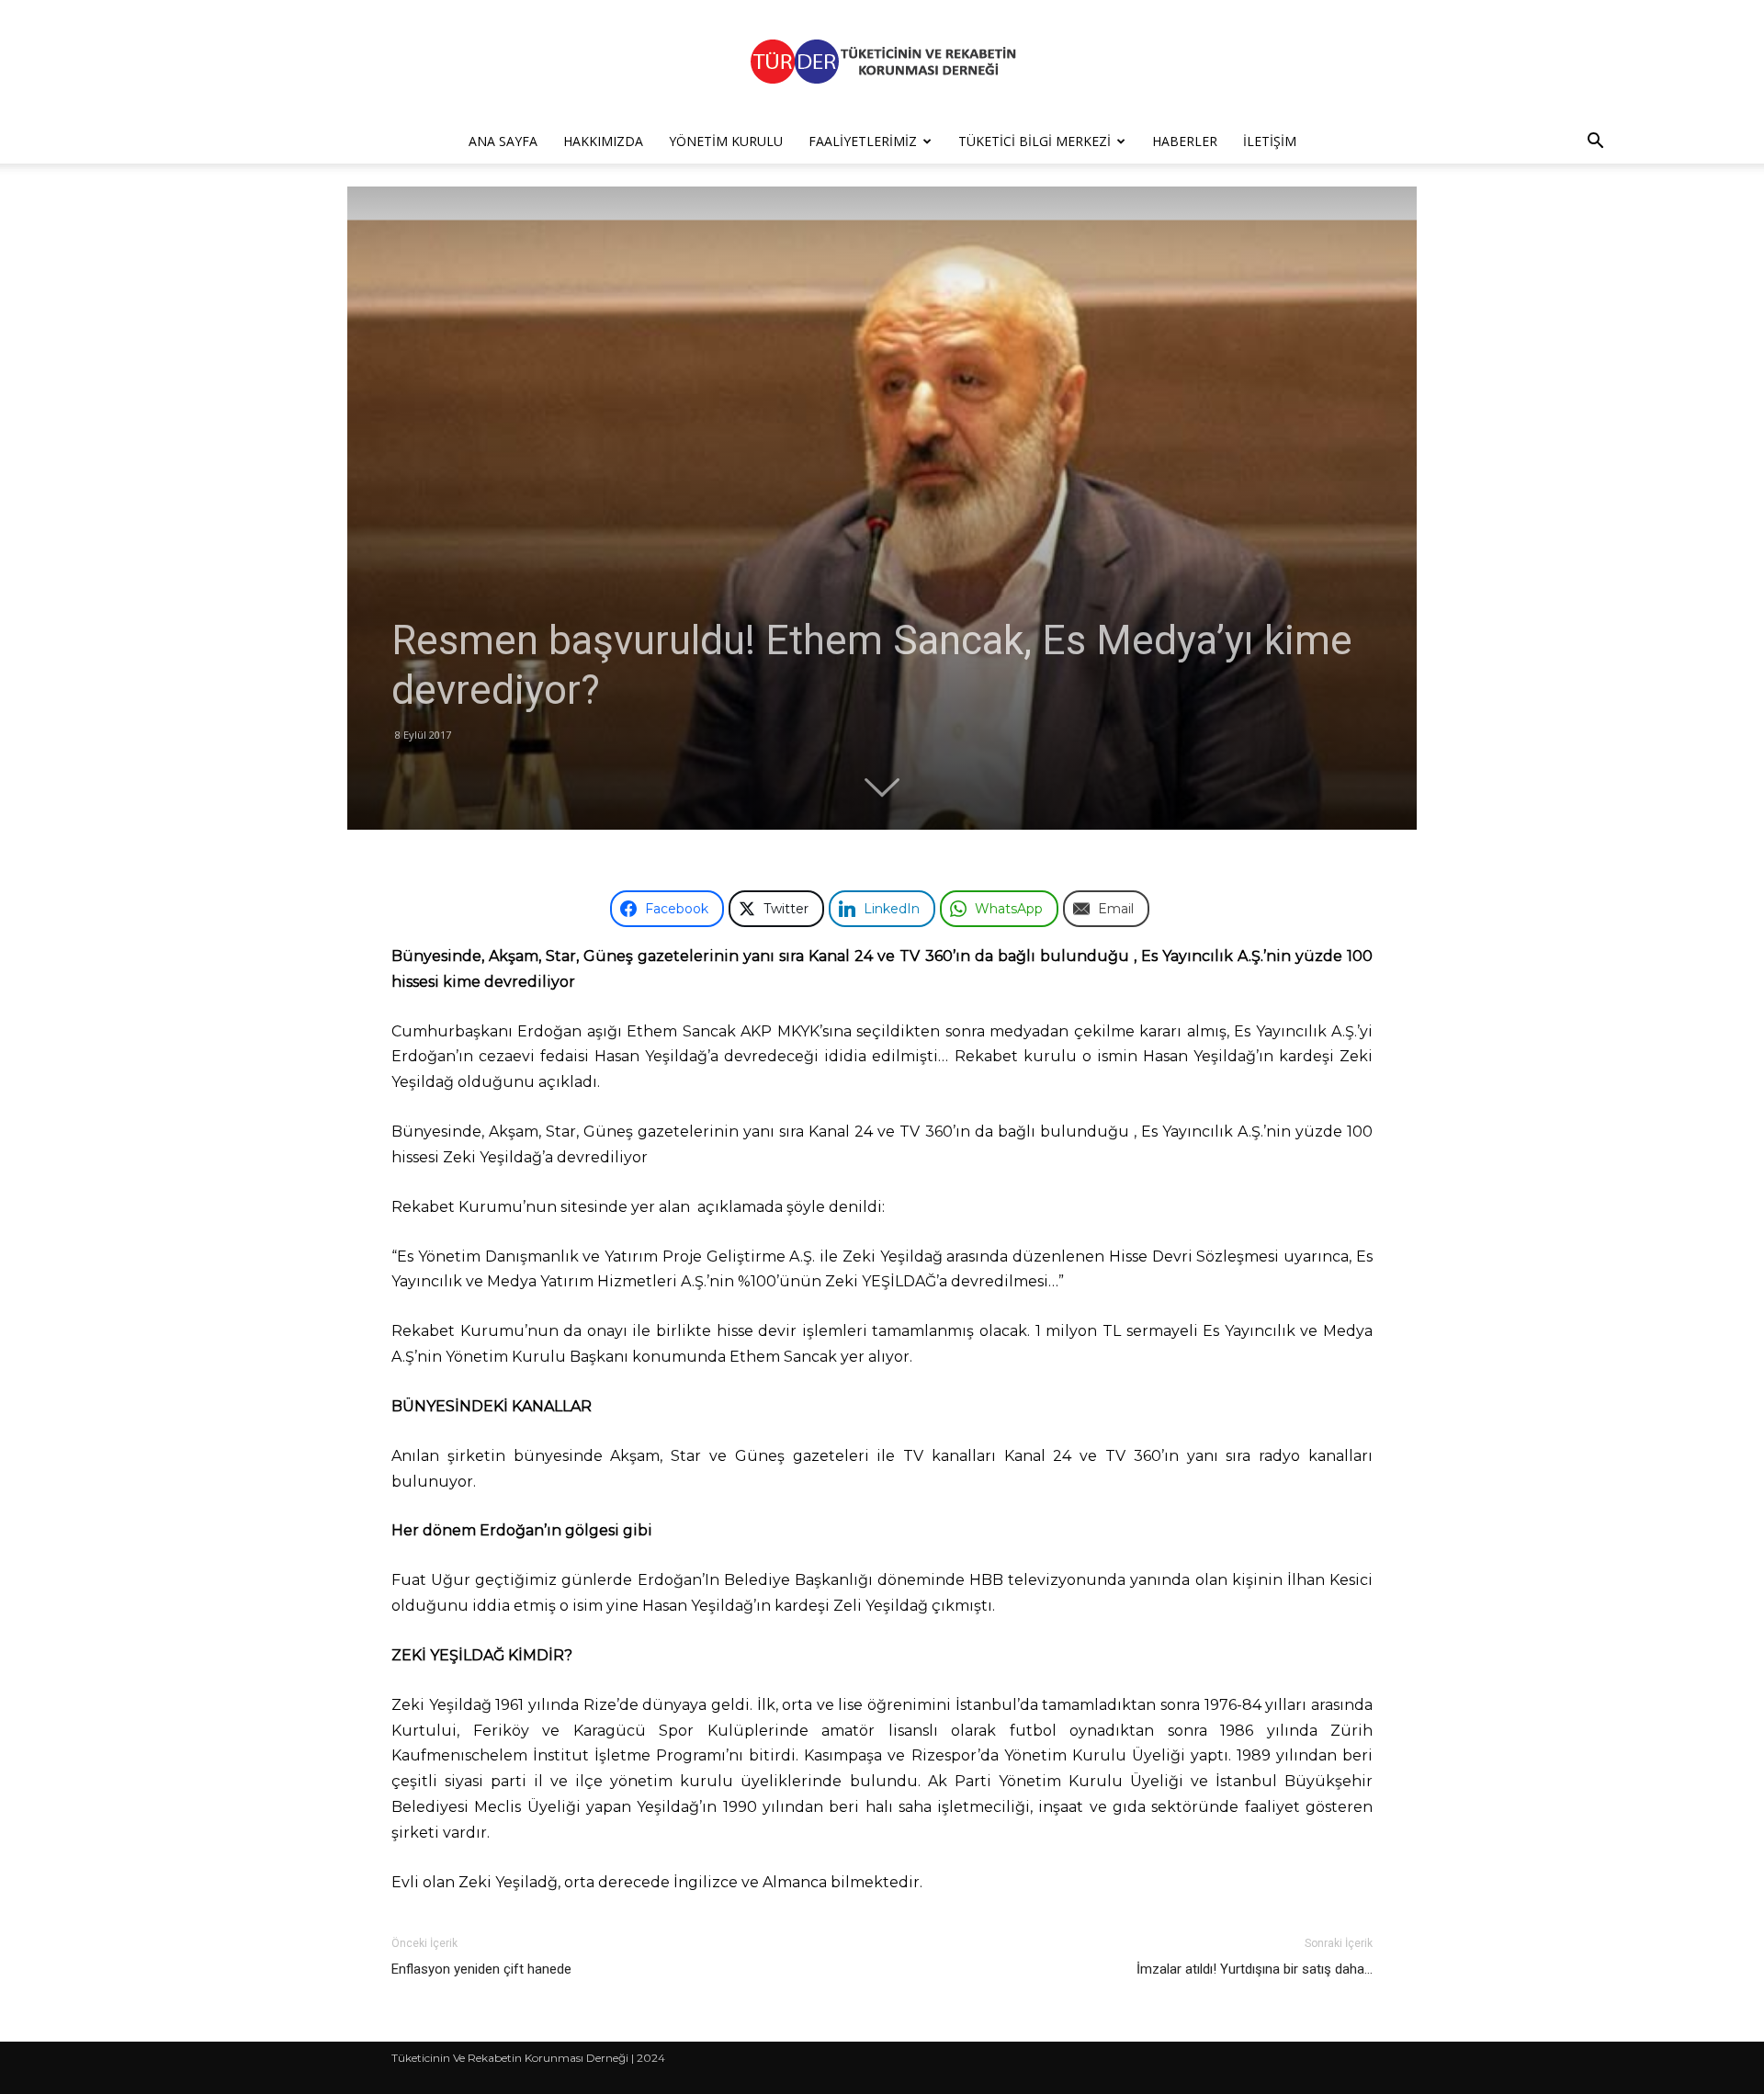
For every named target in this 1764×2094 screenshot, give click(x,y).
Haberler (1185, 141)
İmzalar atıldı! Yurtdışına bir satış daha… (1255, 1969)
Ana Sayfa (503, 141)
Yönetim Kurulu (726, 141)
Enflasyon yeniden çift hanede (481, 1969)
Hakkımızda (603, 141)
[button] (1595, 143)
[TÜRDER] (882, 61)
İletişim (1270, 141)
